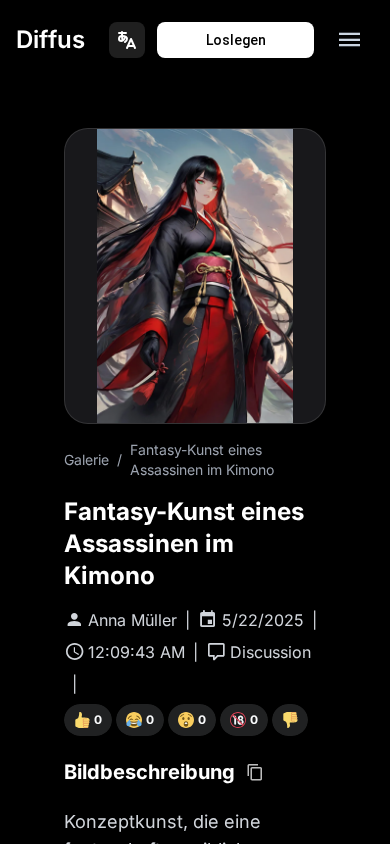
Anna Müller (132, 620)
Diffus (50, 39)
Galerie (86, 459)
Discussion (270, 652)
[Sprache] (127, 40)
